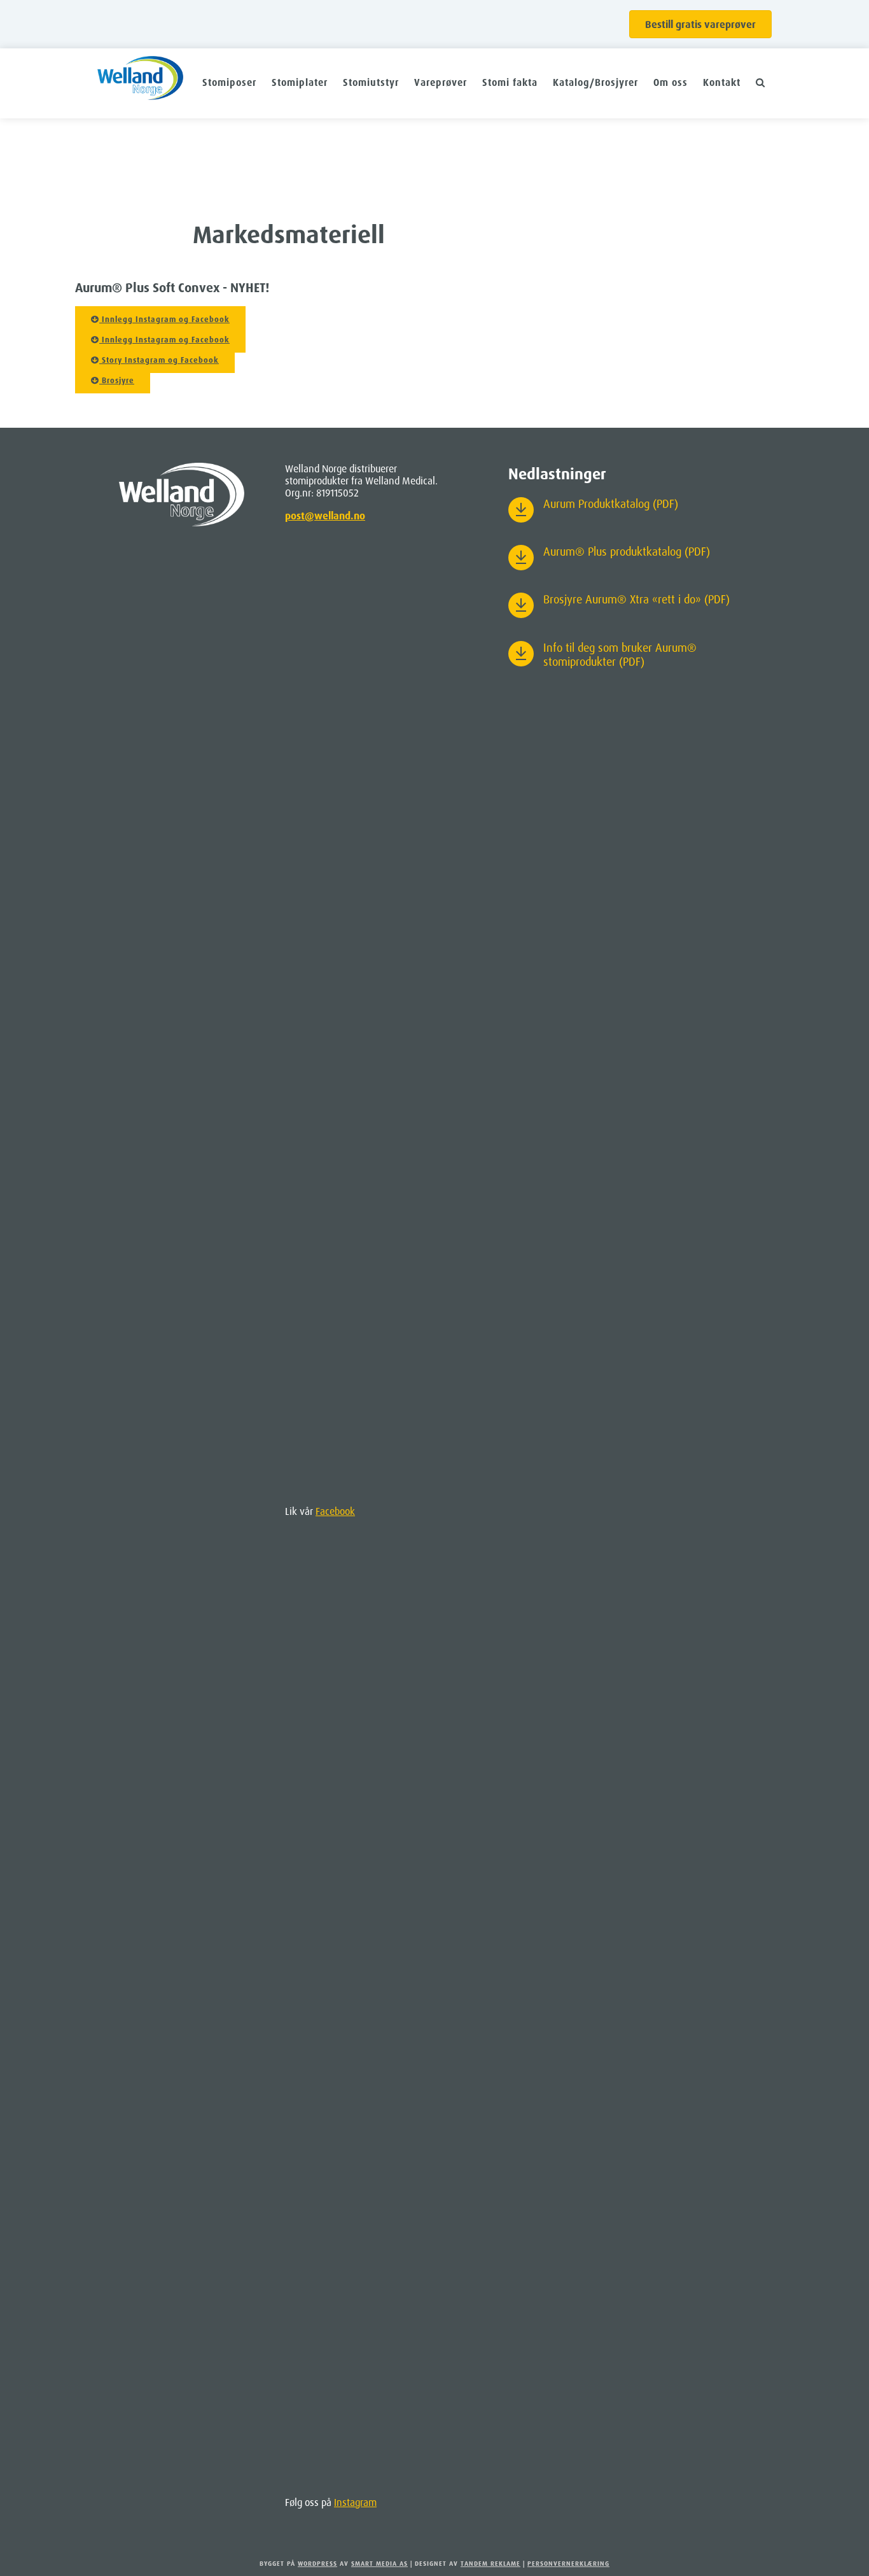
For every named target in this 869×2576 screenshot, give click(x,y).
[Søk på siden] (761, 82)
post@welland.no (325, 516)
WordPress (317, 2563)
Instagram (355, 2502)
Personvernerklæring (568, 2563)
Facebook (335, 1511)
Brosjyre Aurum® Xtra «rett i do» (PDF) (636, 599)
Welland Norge (140, 83)
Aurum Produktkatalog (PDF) (611, 503)
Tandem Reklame (490, 2563)
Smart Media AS (379, 2563)
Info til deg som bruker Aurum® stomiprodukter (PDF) (620, 654)
